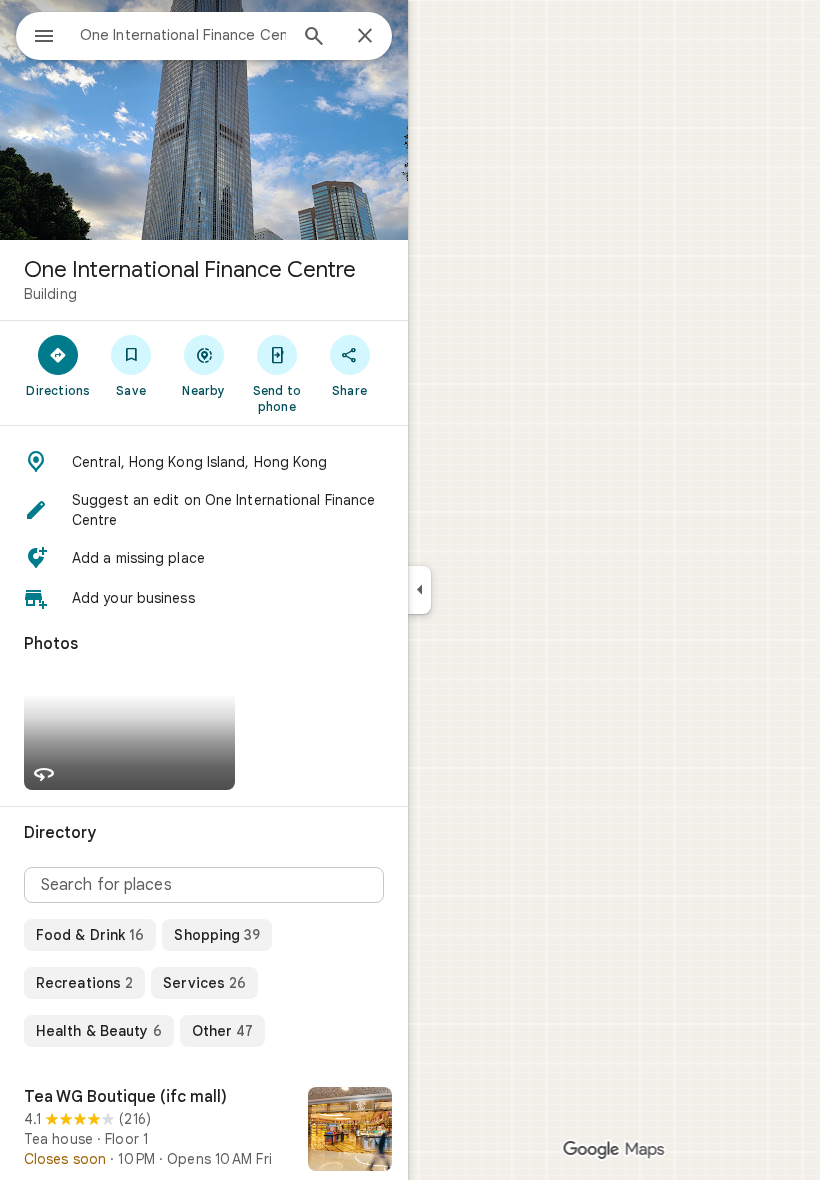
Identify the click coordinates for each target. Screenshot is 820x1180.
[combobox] (183, 35)
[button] (204, 462)
